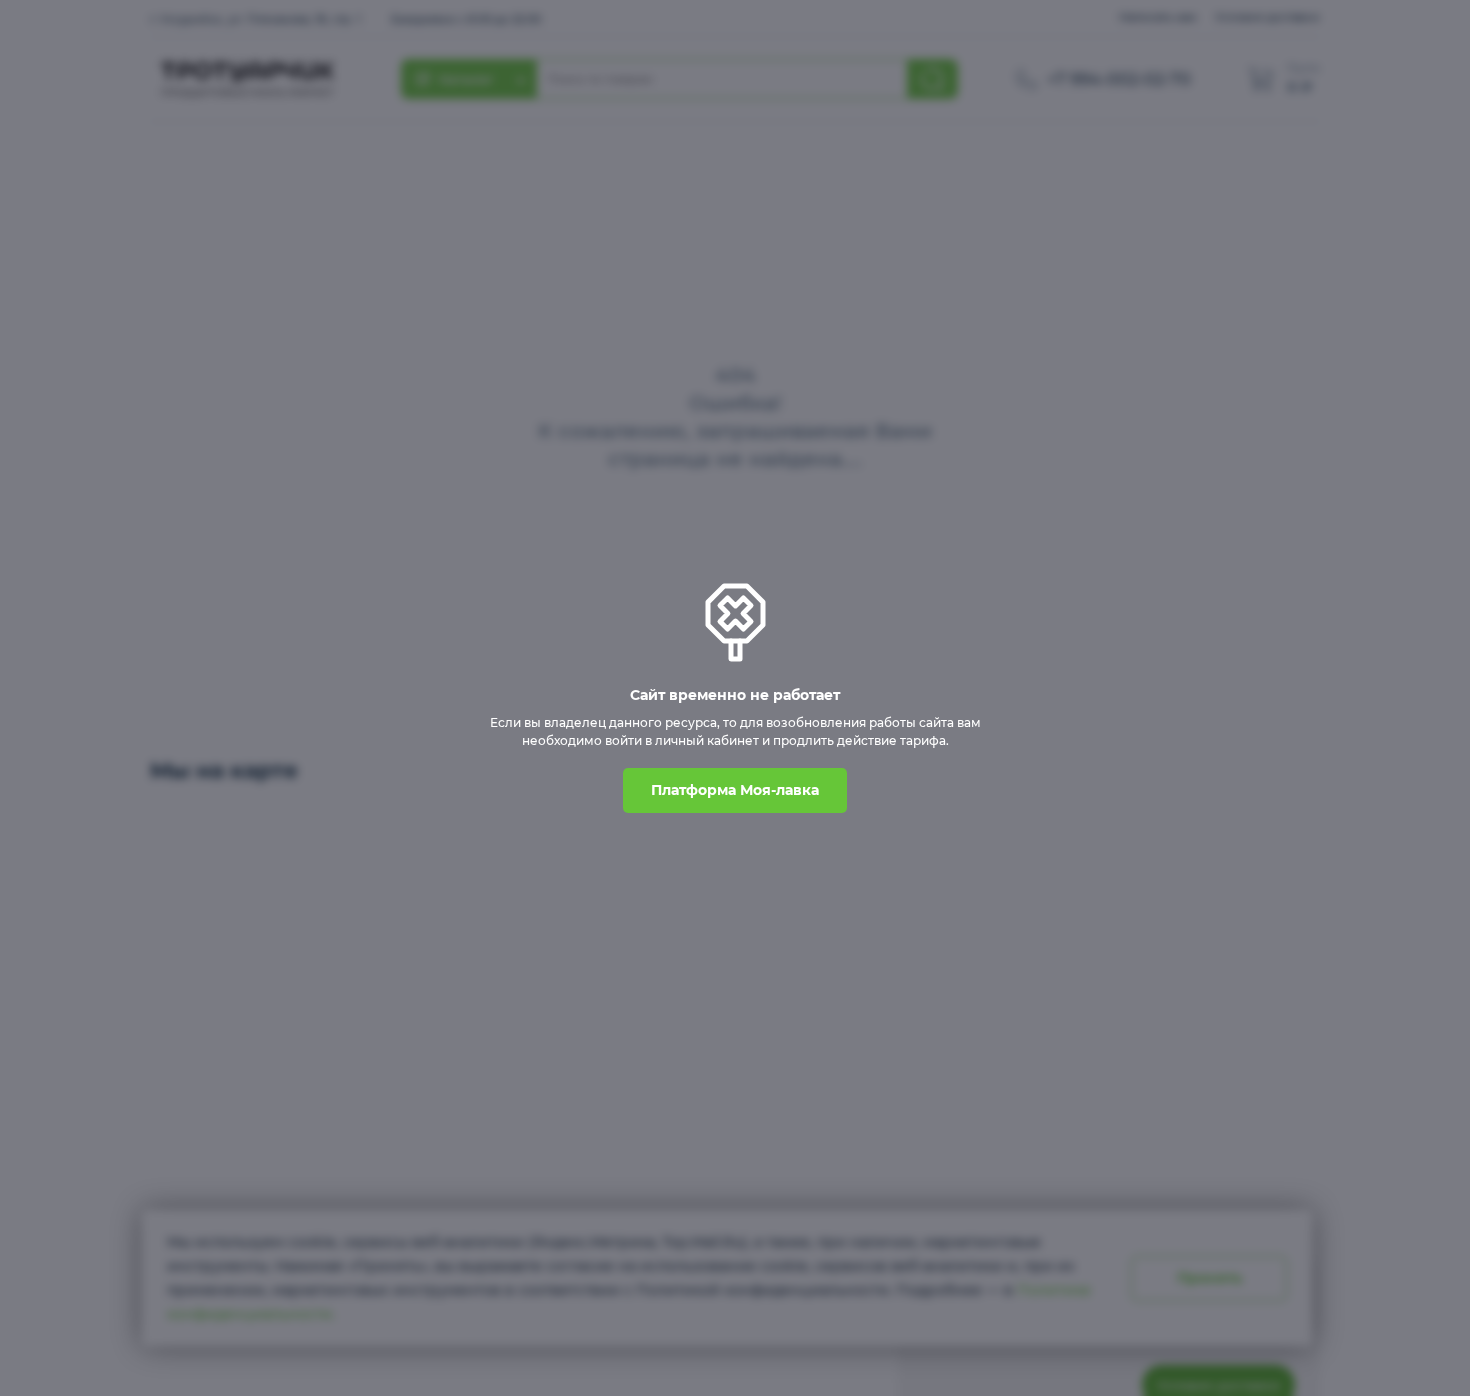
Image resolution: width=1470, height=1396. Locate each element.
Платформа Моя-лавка (735, 790)
